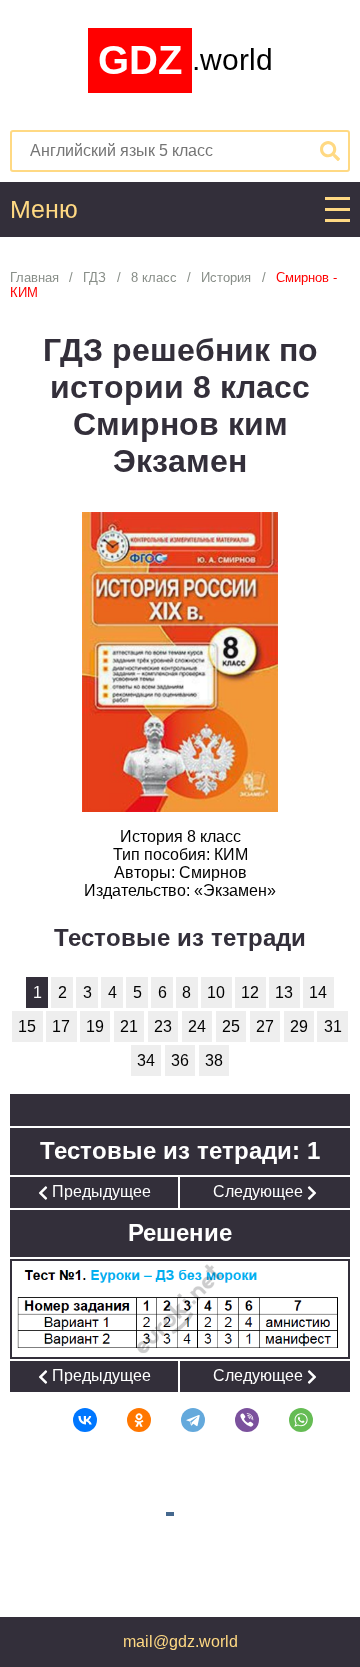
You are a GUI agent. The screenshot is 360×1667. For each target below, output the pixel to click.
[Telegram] (180, 1420)
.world (185, 60)
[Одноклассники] (126, 1420)
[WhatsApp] (288, 1420)
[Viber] (234, 1420)
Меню (44, 209)
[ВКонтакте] (72, 1420)
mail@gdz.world (180, 1641)
